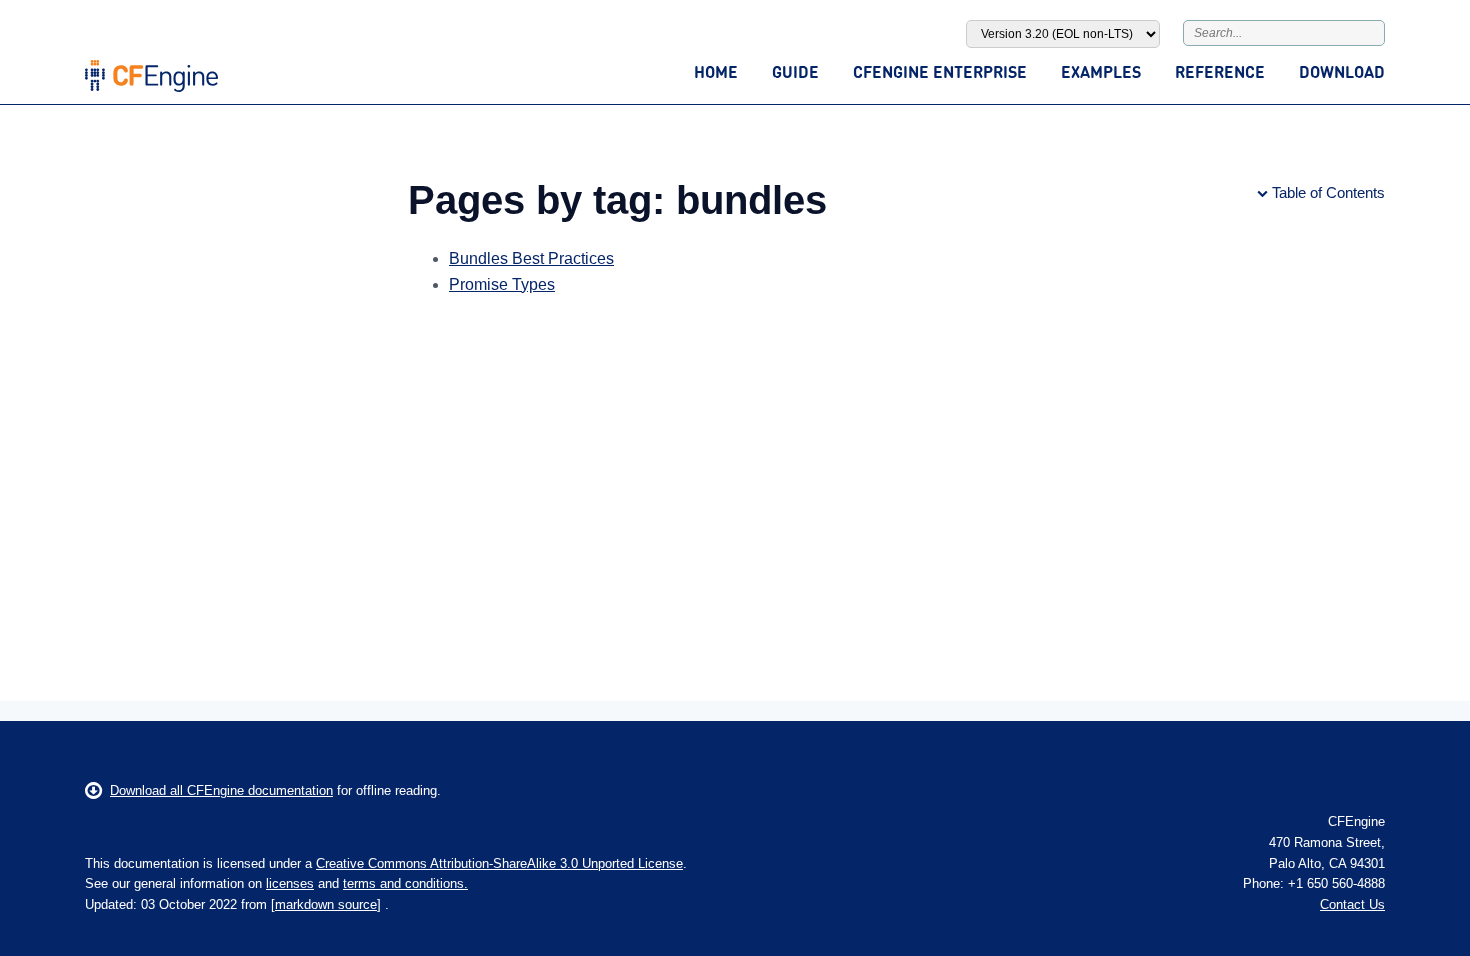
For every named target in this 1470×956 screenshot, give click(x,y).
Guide (795, 71)
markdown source (326, 904)
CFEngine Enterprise (940, 71)
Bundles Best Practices (531, 258)
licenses (290, 883)
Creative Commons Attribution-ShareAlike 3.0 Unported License (499, 863)
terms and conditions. (405, 883)
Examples (1101, 71)
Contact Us (1352, 904)
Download (1342, 71)
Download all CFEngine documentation (221, 790)
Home (716, 71)
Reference (1220, 71)
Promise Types (502, 284)
